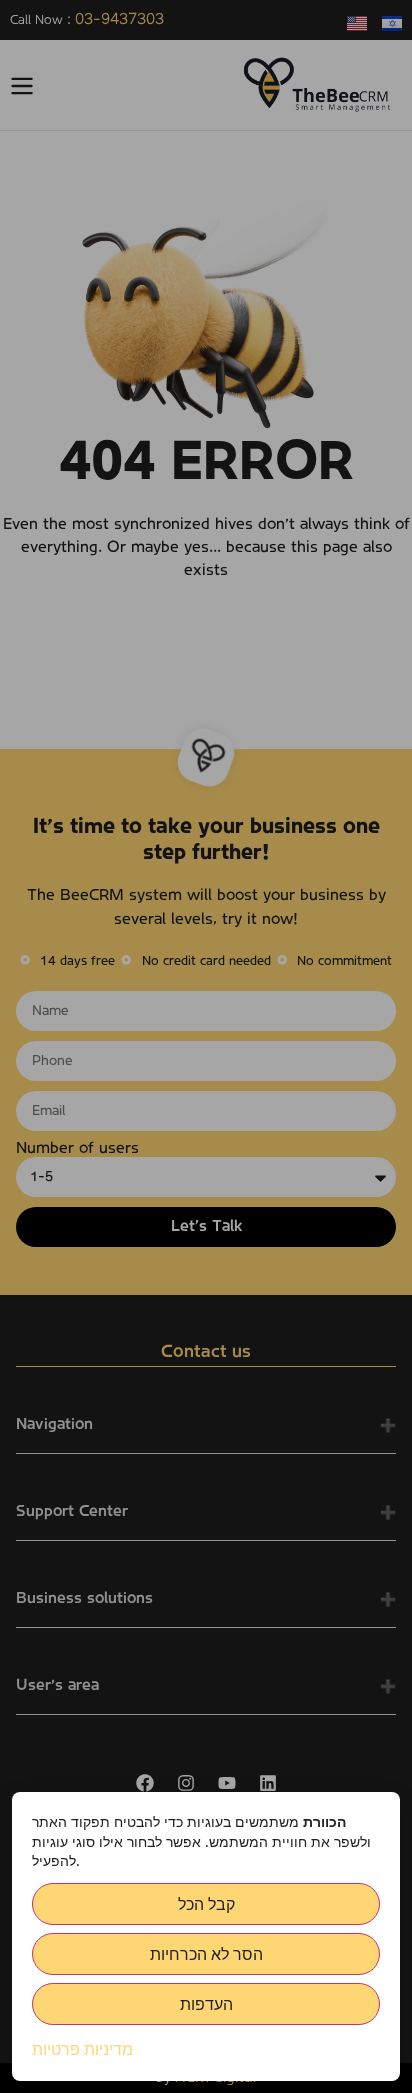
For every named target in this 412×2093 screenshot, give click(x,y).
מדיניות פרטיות (82, 2049)
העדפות (206, 2004)
